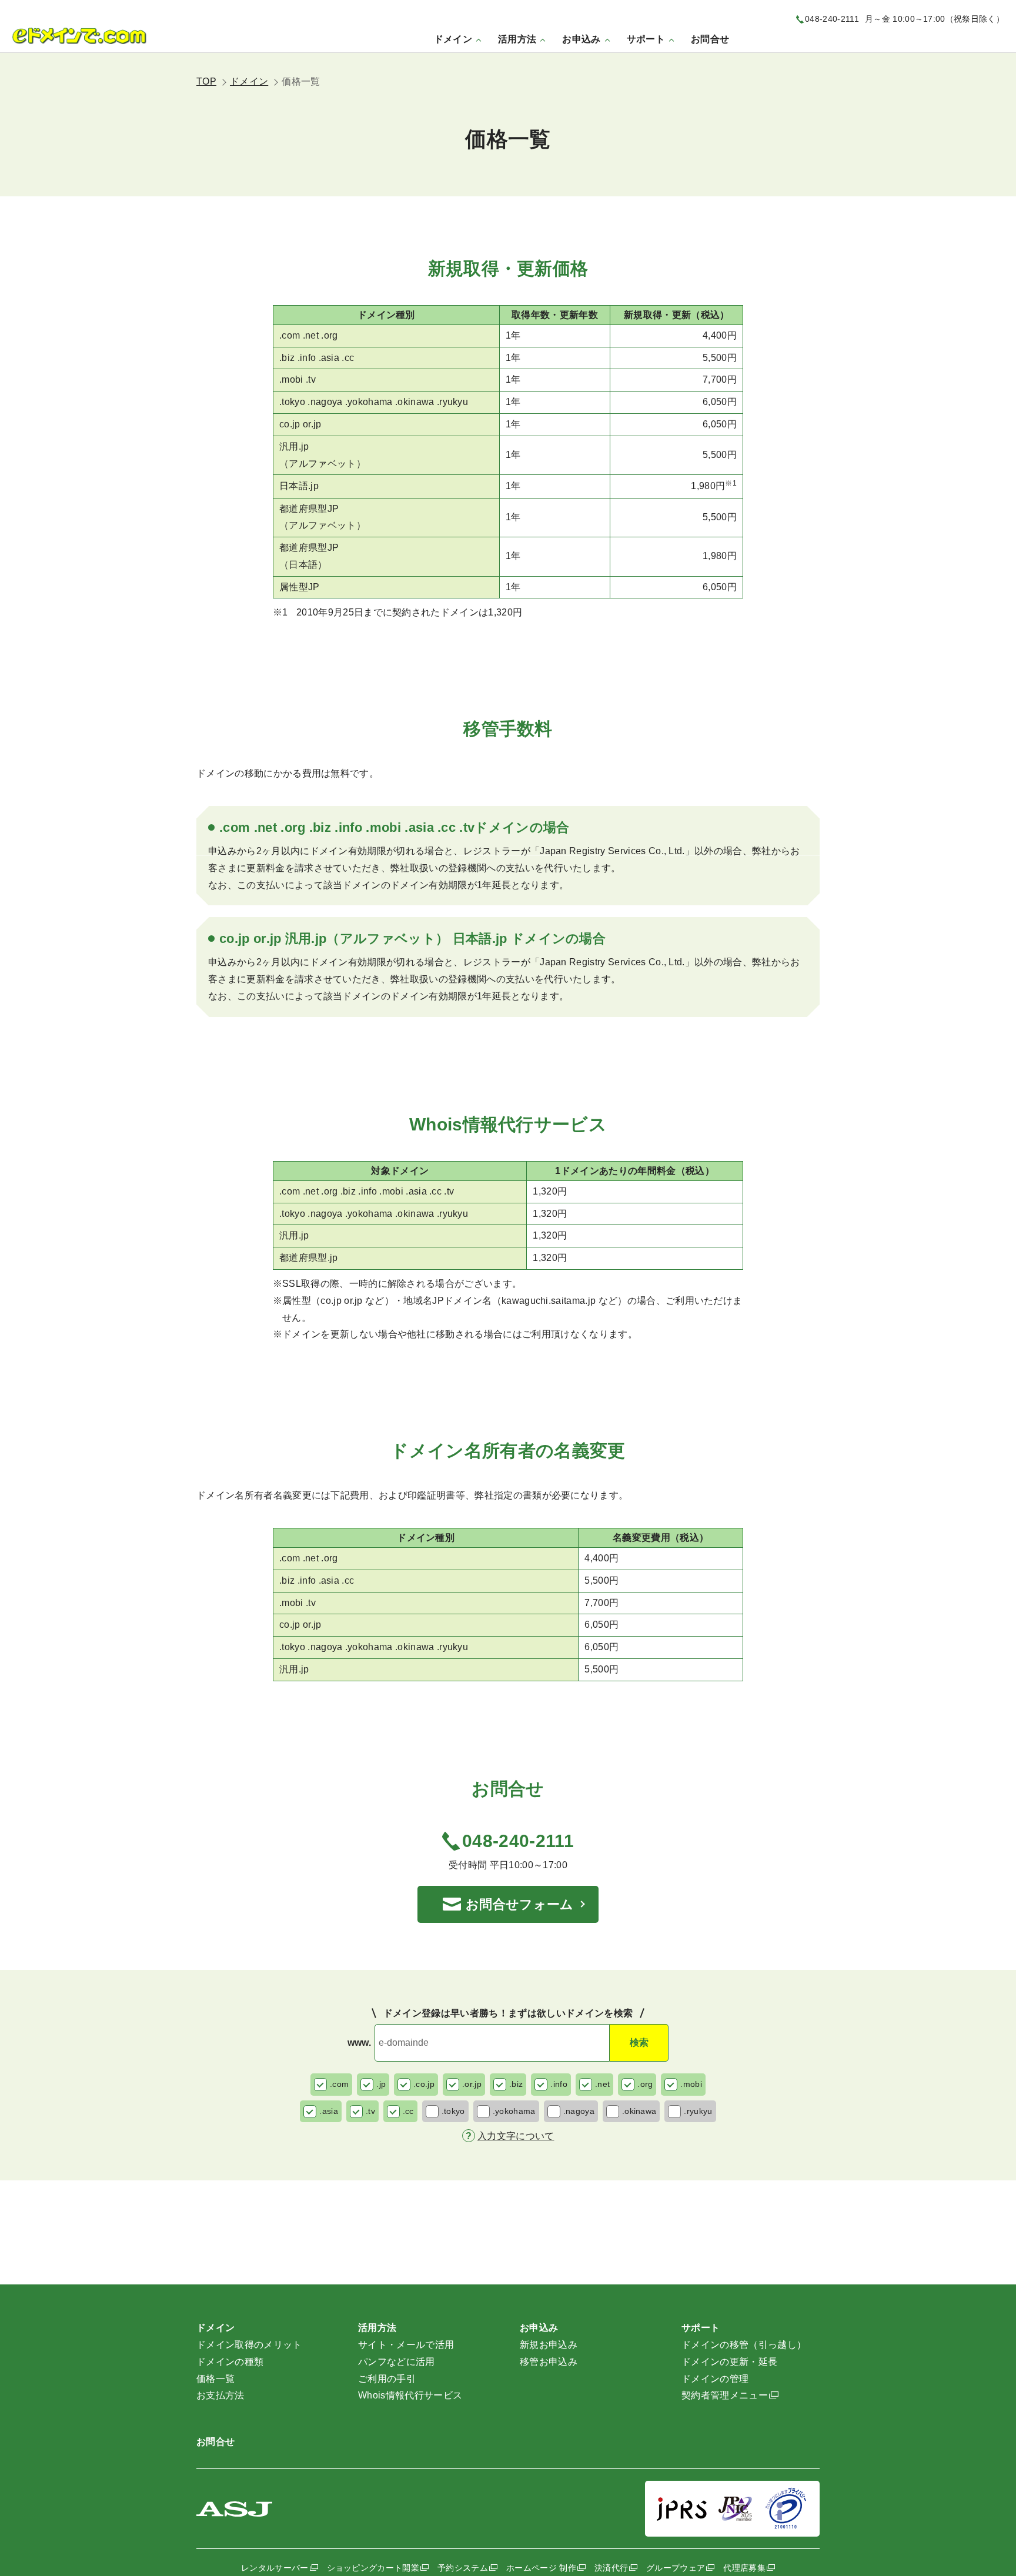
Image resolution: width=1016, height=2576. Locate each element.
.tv (370, 2111)
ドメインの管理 (715, 2379)
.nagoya (579, 2111)
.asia (329, 2111)
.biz (516, 2084)
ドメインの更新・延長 (729, 2362)
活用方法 (377, 2328)
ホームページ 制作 (541, 2568)
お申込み (539, 2328)
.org (645, 2084)
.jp (381, 2084)
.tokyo (453, 2111)
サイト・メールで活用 (406, 2345)
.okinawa (639, 2111)
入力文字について (516, 2136)
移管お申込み (549, 2362)
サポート (701, 2328)
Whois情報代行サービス (410, 2395)
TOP (206, 81)
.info (559, 2084)
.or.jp (472, 2084)
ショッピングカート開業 (373, 2568)
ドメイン (249, 81)
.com (339, 2084)
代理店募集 (744, 2568)
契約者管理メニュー (725, 2395)
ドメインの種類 (230, 2362)
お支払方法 (220, 2395)
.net (602, 2084)
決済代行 (611, 2568)
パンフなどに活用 (397, 2362)
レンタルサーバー (275, 2568)
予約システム (463, 2568)
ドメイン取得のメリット (249, 2345)
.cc (408, 2111)
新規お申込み (549, 2345)
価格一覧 (215, 2379)
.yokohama (514, 2111)
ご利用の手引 (387, 2379)
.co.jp (424, 2084)
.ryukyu (698, 2111)
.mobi (691, 2084)
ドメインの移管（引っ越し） (744, 2345)
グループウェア (676, 2568)
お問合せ (710, 39)
